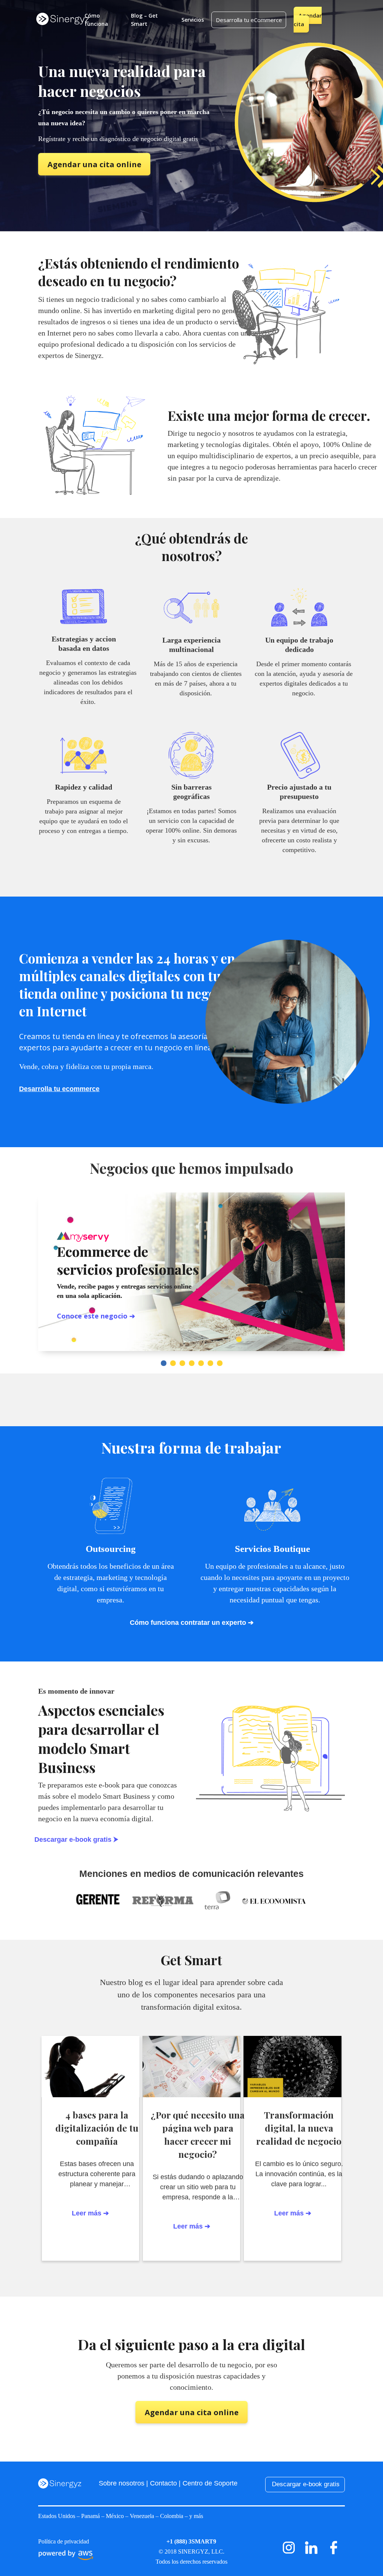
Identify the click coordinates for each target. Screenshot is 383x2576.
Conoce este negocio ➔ (96, 1316)
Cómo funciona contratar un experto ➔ (192, 1623)
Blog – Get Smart (144, 20)
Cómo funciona (96, 20)
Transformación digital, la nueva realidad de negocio (299, 2128)
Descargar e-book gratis (306, 2484)
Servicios (193, 20)
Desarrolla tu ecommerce (59, 1089)
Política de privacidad (64, 2541)
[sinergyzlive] (311, 2557)
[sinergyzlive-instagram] (289, 2557)
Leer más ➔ (293, 2213)
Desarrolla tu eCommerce (249, 20)
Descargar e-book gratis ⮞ (76, 1840)
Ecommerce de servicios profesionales (128, 1260)
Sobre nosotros (122, 2483)
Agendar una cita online (94, 164)
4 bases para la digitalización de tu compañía (97, 2128)
